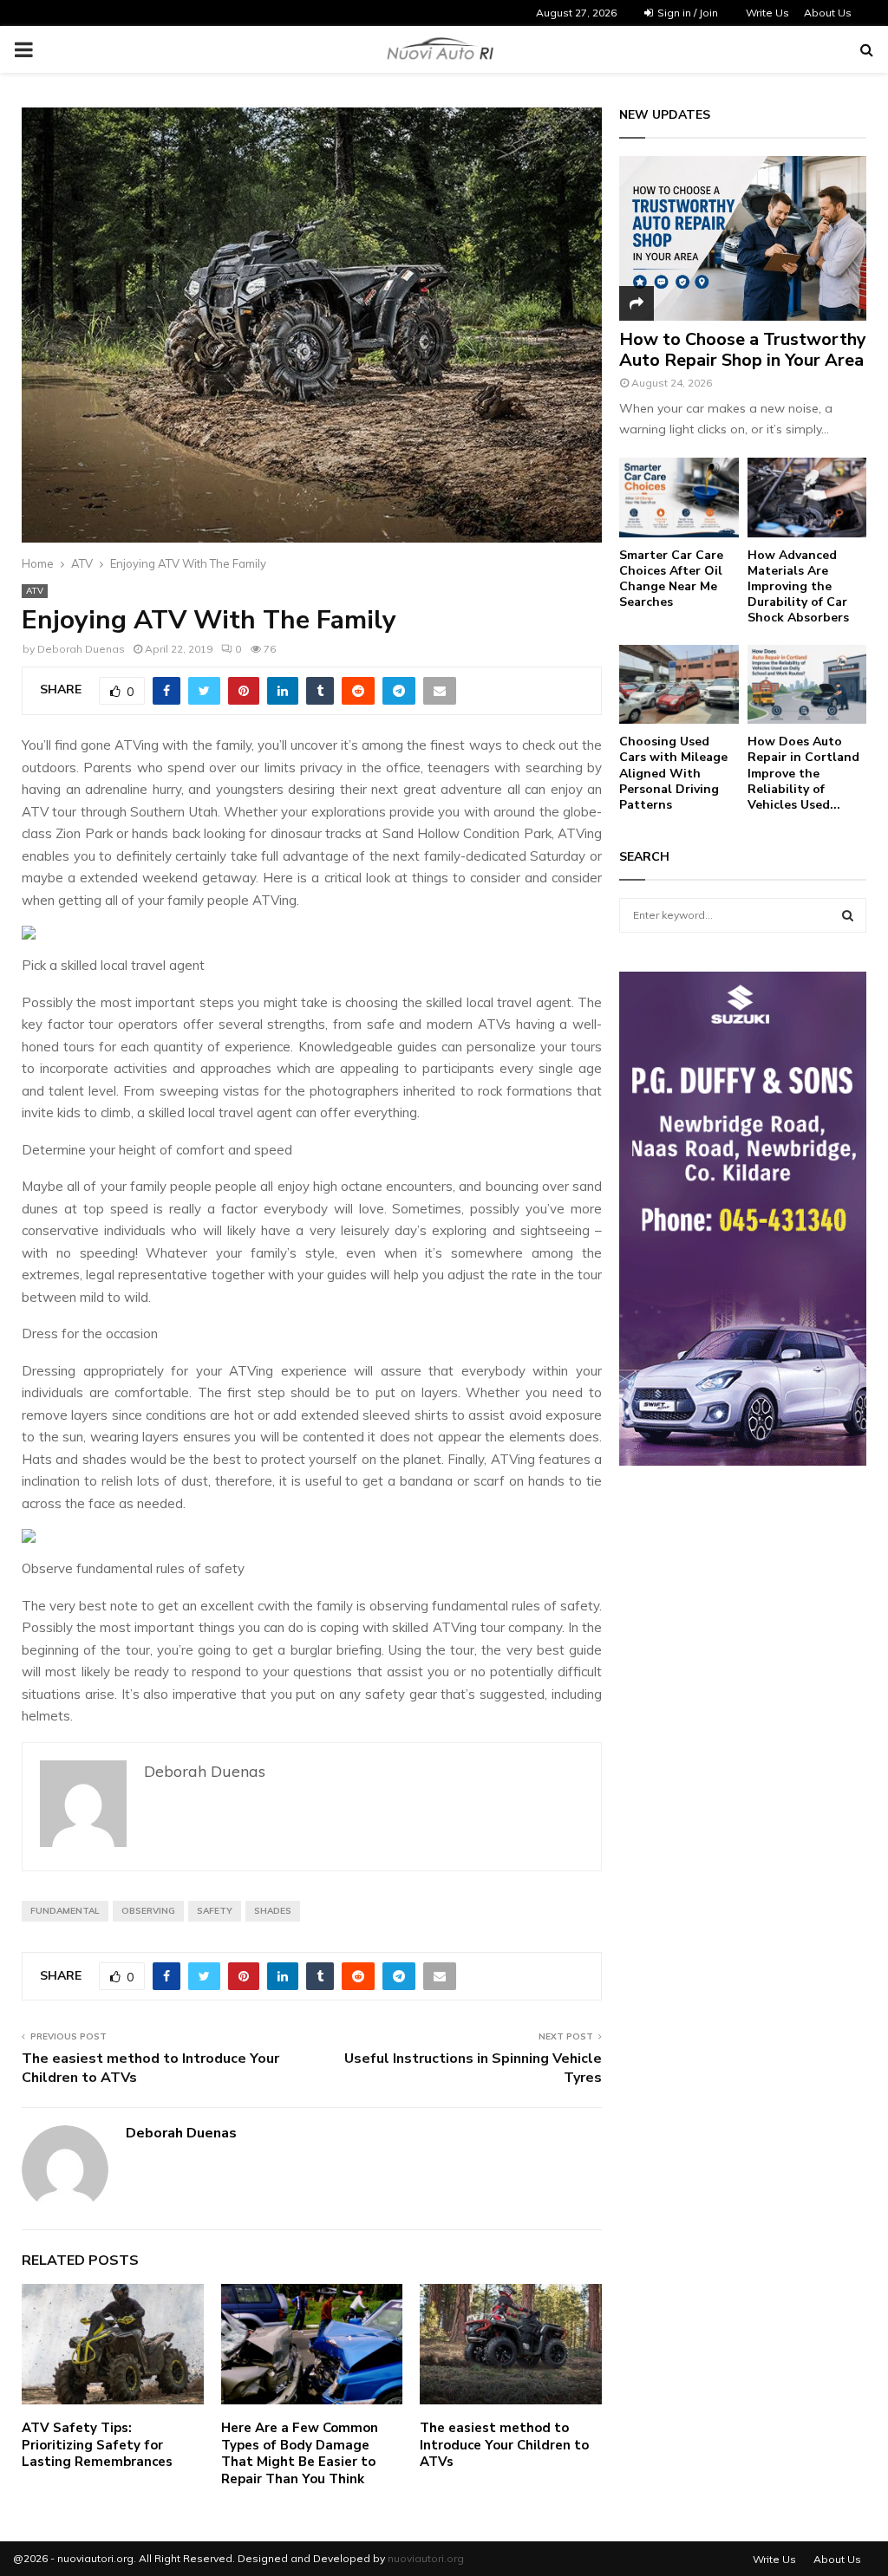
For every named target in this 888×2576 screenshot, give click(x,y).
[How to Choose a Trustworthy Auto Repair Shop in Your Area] (743, 238)
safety (215, 1911)
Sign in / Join (686, 13)
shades (273, 1911)
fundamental (65, 1911)
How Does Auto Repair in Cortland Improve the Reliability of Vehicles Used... (803, 773)
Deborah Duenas (81, 649)
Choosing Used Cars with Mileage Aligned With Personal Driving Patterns (673, 773)
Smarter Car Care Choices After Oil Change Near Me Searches (671, 579)
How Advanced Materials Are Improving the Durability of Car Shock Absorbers (798, 586)
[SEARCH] (848, 915)
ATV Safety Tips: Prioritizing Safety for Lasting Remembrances (97, 2445)
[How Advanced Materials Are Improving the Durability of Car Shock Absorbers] (807, 498)
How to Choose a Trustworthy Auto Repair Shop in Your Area (743, 350)
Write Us (767, 13)
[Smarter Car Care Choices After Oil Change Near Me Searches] (679, 498)
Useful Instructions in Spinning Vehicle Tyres (473, 2068)
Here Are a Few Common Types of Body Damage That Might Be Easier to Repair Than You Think (300, 2453)
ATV (35, 591)
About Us (828, 13)
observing (148, 1911)
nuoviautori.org (426, 2558)
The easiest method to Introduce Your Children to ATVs (150, 2068)
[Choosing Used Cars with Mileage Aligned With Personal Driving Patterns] (679, 685)
